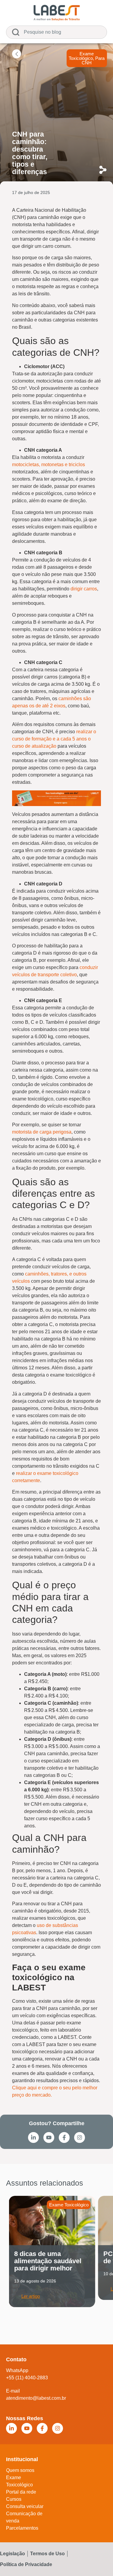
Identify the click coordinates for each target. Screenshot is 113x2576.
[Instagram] (80, 2137)
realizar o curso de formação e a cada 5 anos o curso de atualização (54, 739)
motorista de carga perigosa (42, 1132)
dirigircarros (84, 589)
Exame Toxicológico (81, 56)
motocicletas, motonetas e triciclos (49, 465)
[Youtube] (49, 2137)
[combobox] (56, 32)
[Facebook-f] (64, 2137)
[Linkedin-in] (33, 2137)
